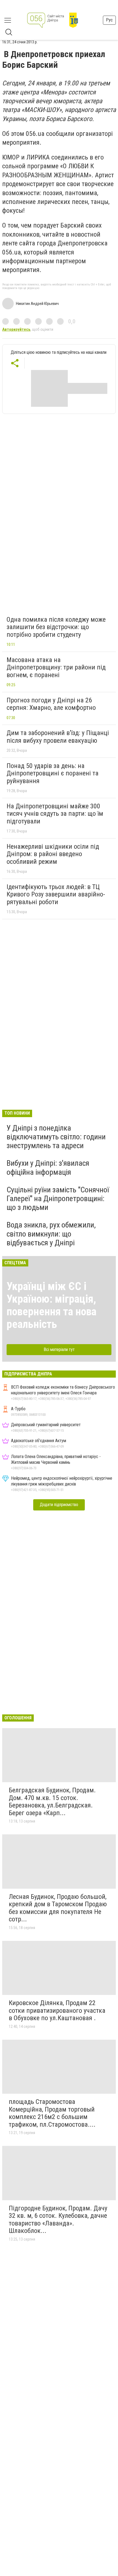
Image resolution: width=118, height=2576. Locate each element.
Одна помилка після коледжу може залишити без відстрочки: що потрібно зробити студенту (56, 627)
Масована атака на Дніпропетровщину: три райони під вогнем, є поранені (56, 667)
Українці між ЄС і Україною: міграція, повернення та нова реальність (51, 1305)
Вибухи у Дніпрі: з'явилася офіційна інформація (48, 1168)
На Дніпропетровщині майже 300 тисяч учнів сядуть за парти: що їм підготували (55, 814)
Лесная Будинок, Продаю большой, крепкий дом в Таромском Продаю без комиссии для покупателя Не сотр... (58, 1908)
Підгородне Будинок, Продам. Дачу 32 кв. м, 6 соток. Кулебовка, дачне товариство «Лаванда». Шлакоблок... (58, 2220)
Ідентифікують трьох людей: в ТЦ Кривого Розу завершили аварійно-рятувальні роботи (56, 894)
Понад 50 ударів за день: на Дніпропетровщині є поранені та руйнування (53, 773)
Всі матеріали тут (59, 1349)
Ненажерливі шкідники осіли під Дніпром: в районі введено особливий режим (53, 854)
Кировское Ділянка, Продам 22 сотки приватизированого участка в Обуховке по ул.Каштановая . (57, 2010)
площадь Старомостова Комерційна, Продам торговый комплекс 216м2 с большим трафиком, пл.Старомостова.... (52, 2113)
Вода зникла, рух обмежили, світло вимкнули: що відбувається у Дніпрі (51, 1234)
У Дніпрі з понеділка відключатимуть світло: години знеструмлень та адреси (56, 1137)
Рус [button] (109, 20)
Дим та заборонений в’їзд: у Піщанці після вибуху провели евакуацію (58, 737)
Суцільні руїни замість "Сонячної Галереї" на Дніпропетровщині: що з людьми (58, 1199)
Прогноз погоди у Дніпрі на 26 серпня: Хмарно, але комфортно (51, 704)
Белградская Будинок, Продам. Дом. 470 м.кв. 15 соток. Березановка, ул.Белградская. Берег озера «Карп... (52, 1802)
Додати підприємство (59, 1505)
